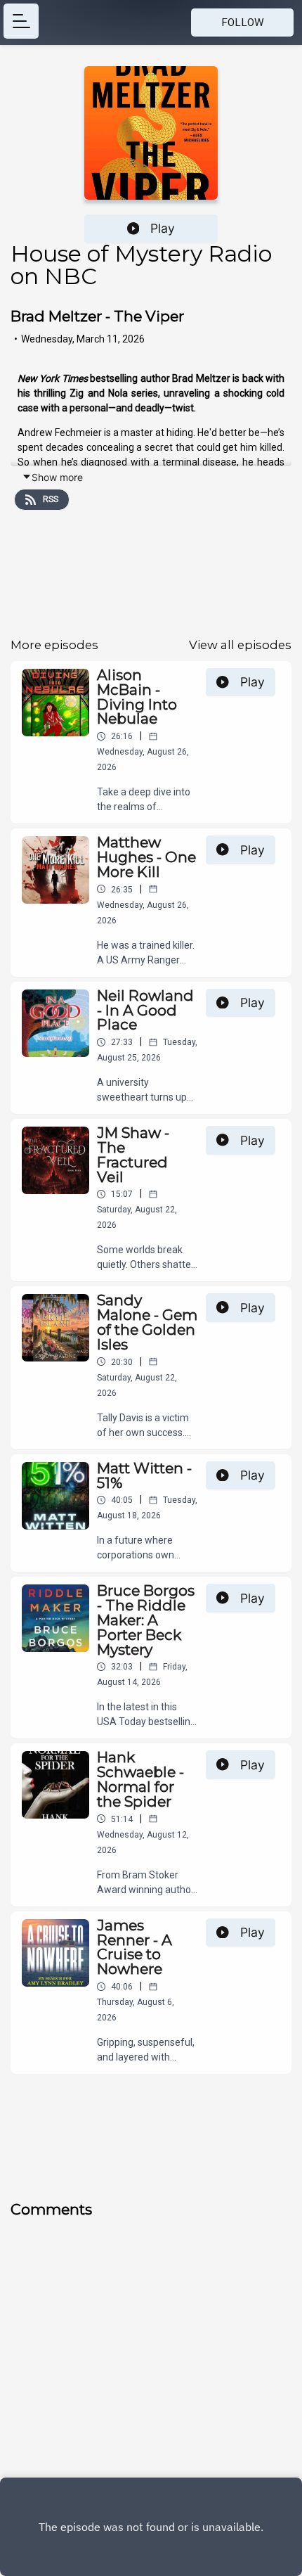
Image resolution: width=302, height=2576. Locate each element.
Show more (57, 477)
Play (163, 228)
